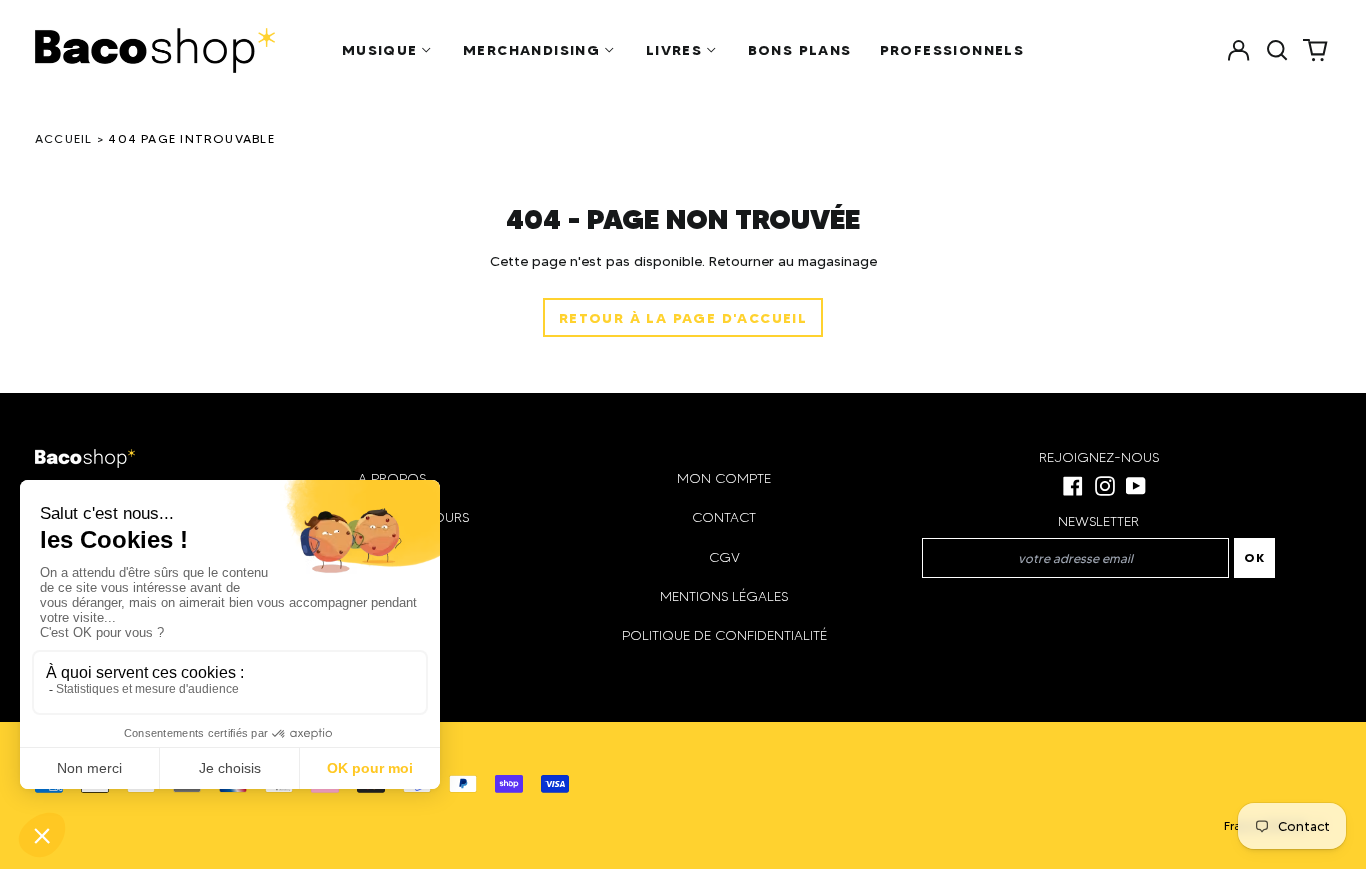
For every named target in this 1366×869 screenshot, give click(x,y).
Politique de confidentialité (724, 635)
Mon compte (724, 478)
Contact (724, 517)
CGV (724, 557)
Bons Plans (800, 50)
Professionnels (952, 50)
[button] (1277, 50)
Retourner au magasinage (793, 261)
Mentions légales (724, 596)
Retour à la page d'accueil (683, 318)
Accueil (64, 138)
